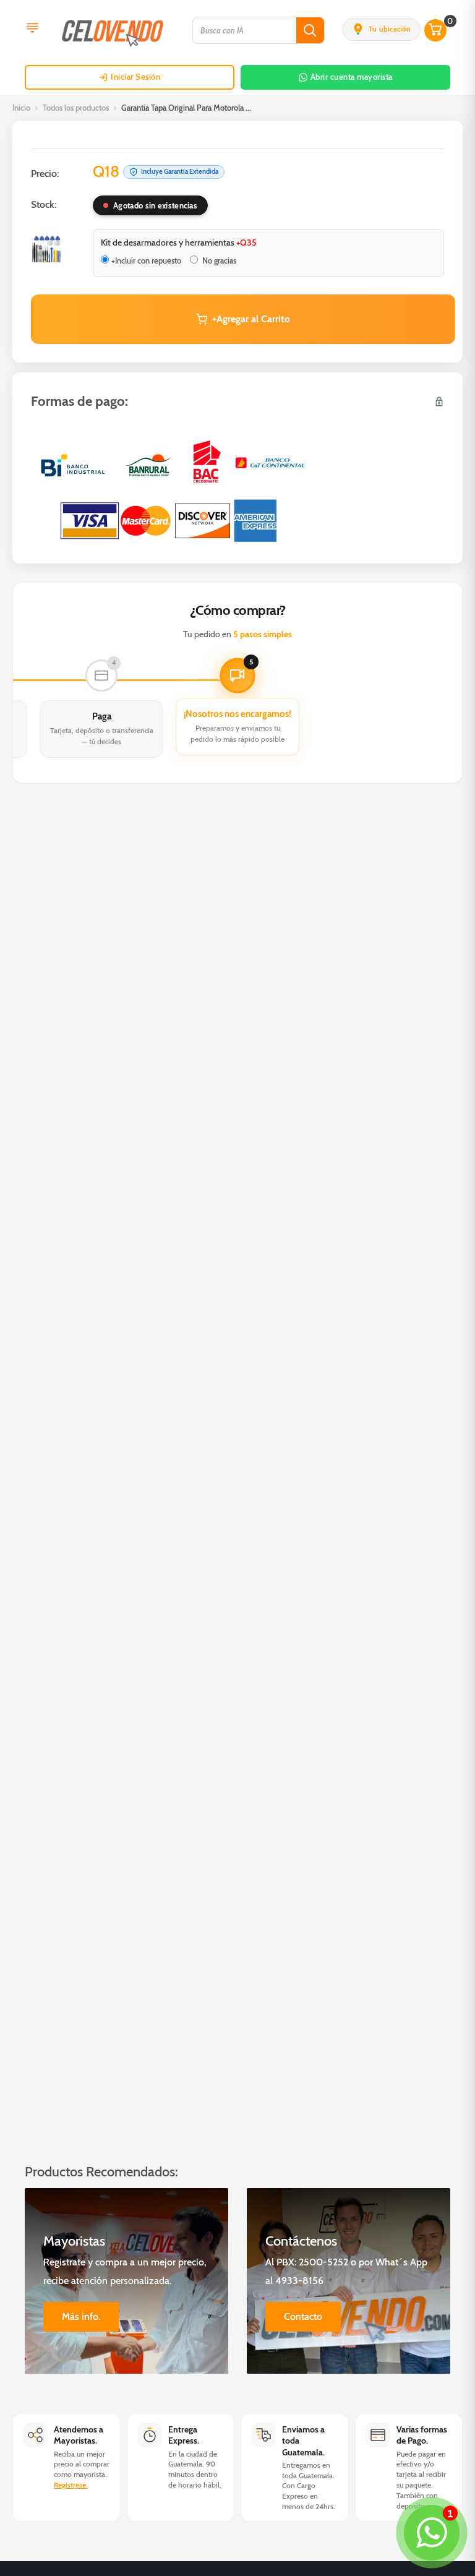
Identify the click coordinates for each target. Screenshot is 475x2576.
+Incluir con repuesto (146, 260)
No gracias (218, 260)
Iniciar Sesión (135, 77)
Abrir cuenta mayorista (352, 77)
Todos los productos (76, 108)
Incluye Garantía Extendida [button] (180, 171)
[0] (436, 30)
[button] (381, 29)
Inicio (21, 108)
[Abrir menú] (32, 29)
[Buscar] (310, 30)
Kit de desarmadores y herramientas (179, 243)
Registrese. (71, 2485)
